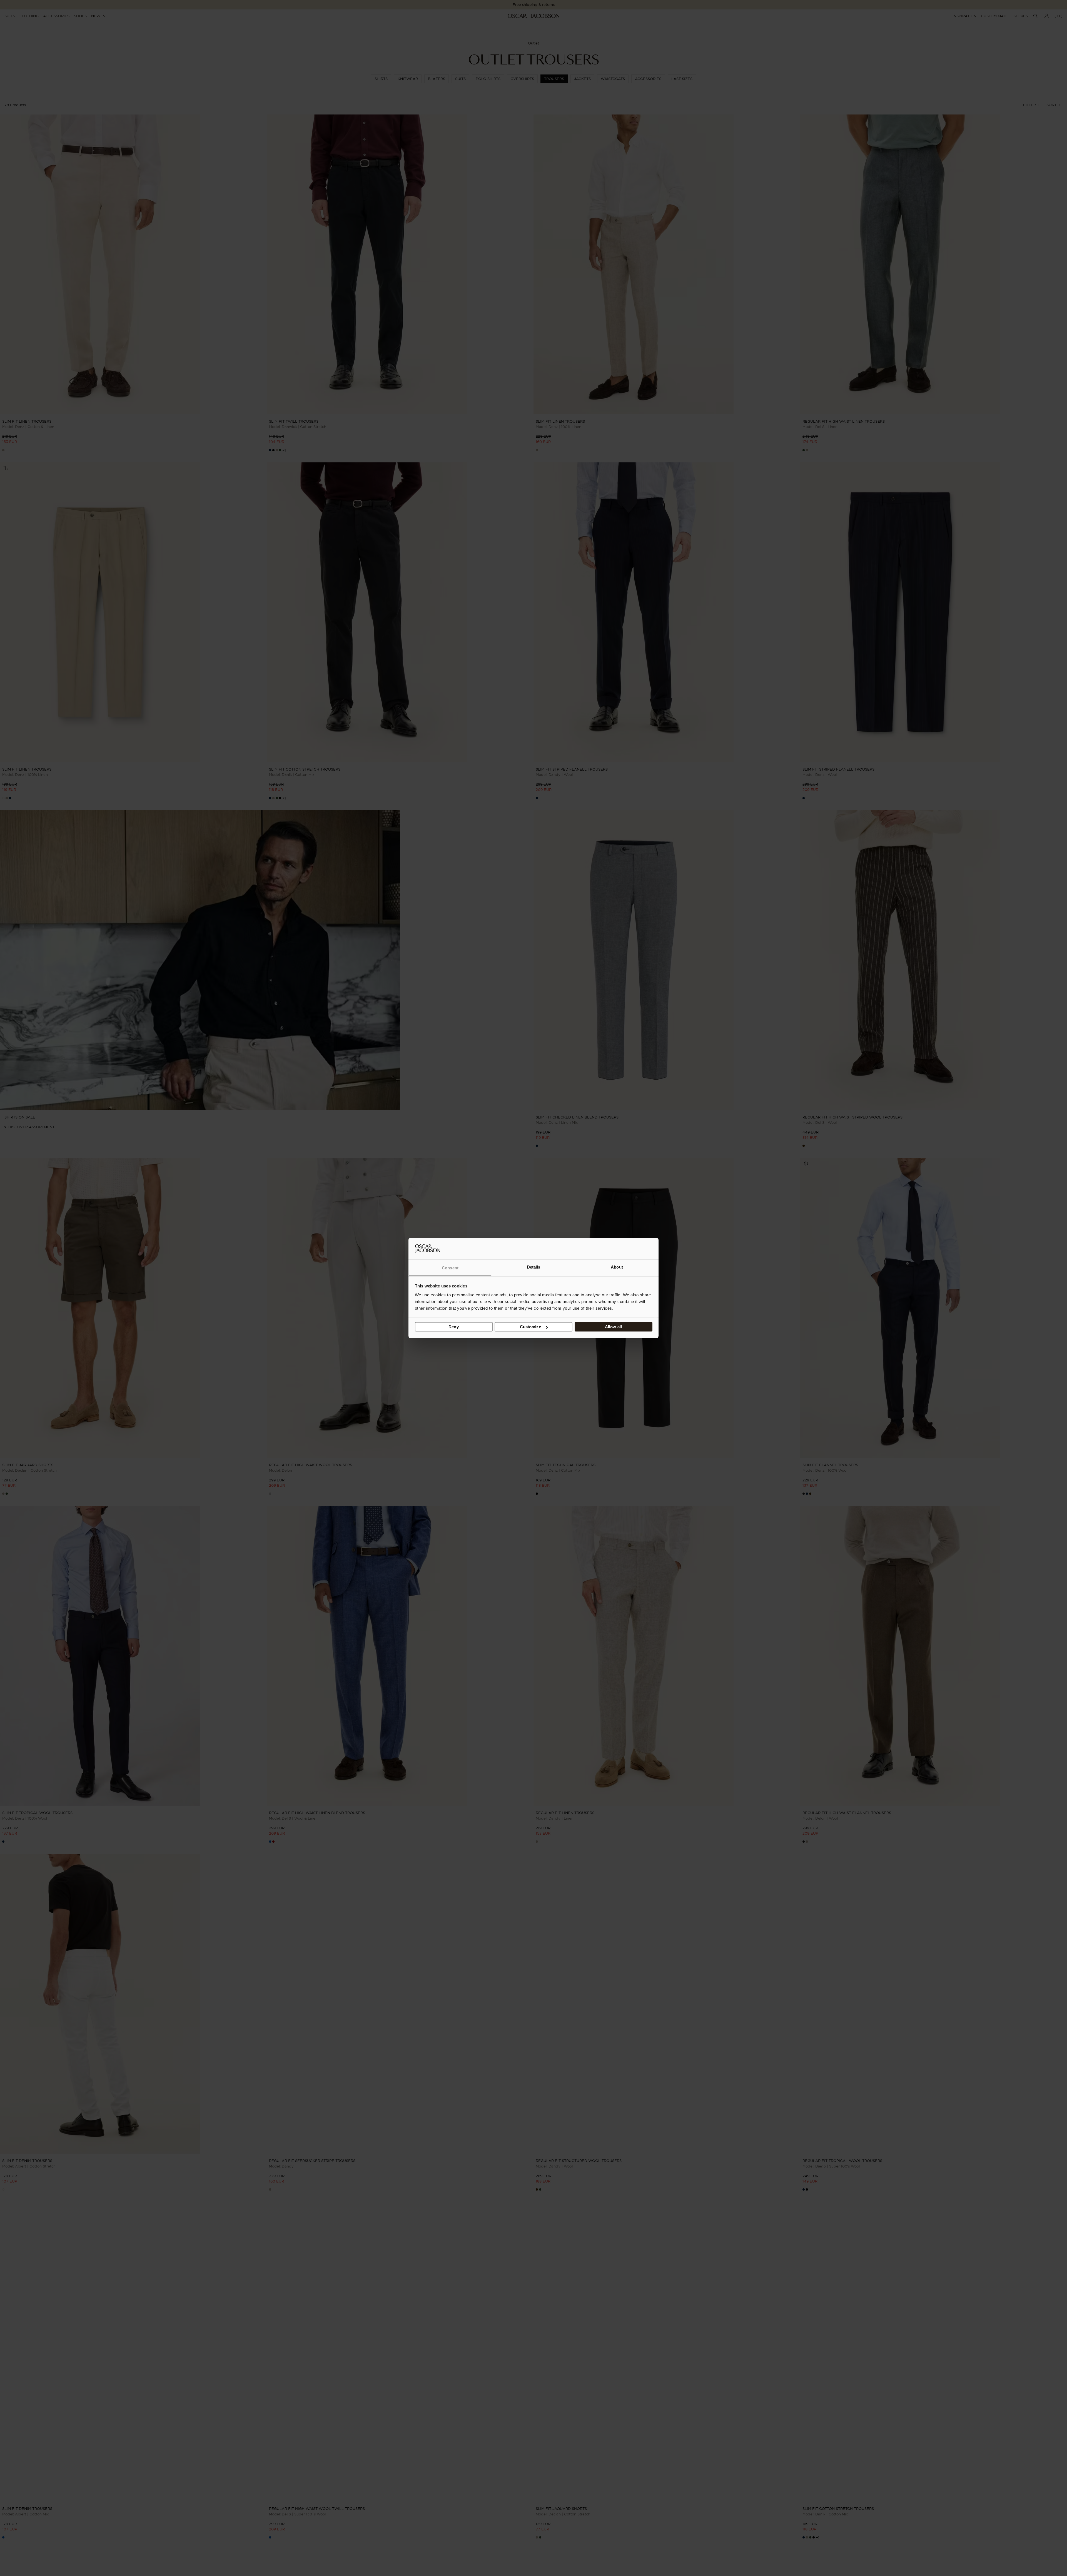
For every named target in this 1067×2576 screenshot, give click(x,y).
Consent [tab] (450, 1268)
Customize (530, 1327)
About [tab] (617, 1267)
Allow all (613, 1327)
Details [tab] (534, 1267)
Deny (453, 1327)
